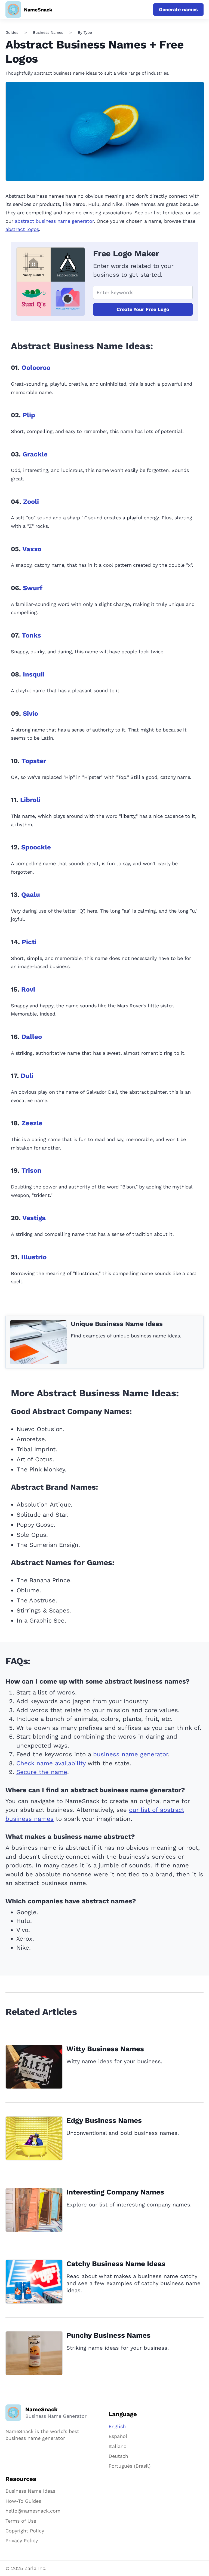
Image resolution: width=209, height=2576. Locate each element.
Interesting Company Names (115, 2192)
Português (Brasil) (130, 2466)
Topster (34, 761)
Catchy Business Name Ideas (116, 2264)
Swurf (33, 588)
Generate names (178, 9)
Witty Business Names (105, 2049)
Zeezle (32, 1123)
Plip (29, 415)
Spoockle (36, 847)
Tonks (31, 635)
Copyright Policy (25, 2531)
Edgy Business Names (104, 2120)
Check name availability (51, 1763)
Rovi (28, 989)
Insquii (34, 674)
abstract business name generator (54, 221)
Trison (31, 1170)
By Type (85, 32)
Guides (12, 32)
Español (118, 2436)
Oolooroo (36, 368)
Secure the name (42, 1772)
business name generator (130, 1754)
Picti (29, 942)
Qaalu (31, 895)
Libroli (30, 800)
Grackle (35, 454)
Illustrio (34, 1257)
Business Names (48, 32)
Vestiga (34, 1218)
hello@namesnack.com (33, 2511)
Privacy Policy (22, 2540)
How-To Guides (23, 2501)
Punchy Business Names (108, 2335)
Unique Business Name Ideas (117, 1324)
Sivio (30, 714)
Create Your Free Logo (143, 309)
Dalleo (32, 1037)
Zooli (31, 502)
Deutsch (118, 2456)
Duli (27, 1076)
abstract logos (22, 229)
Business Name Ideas (30, 2491)
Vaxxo (32, 549)
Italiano (118, 2446)
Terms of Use (21, 2521)
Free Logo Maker (126, 253)
